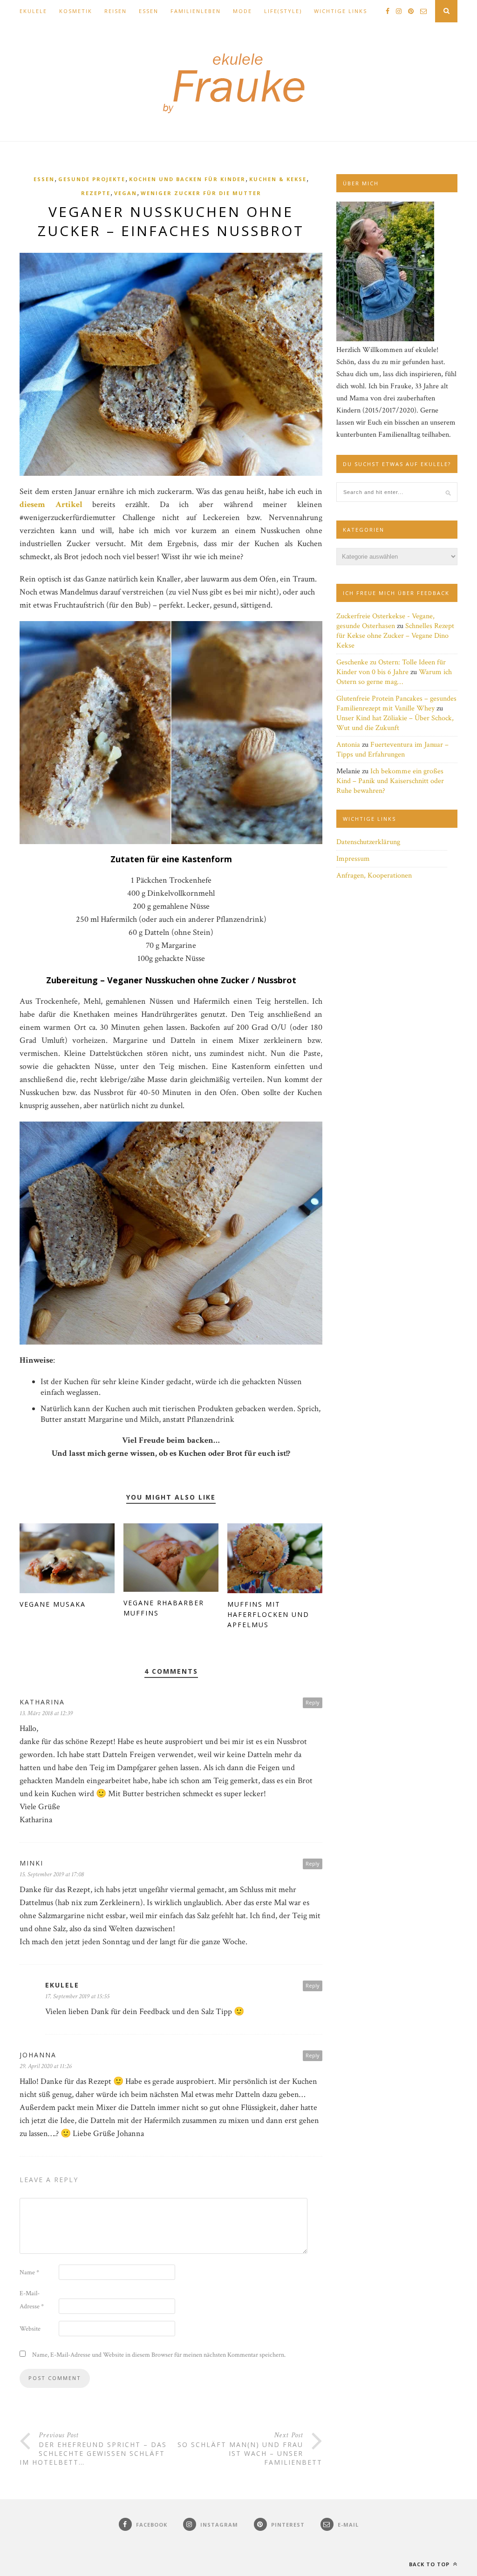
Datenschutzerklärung (368, 842)
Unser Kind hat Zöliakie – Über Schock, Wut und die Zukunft (395, 723)
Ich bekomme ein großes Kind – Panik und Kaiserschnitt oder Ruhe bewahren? (390, 781)
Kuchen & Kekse (278, 179)
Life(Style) (283, 11)
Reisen (116, 11)
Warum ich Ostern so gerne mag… (394, 677)
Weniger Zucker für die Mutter (201, 193)
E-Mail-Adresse (32, 2300)
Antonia (348, 745)
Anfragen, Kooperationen (374, 876)
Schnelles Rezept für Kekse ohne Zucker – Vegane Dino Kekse (395, 636)
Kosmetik (76, 11)
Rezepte (96, 193)
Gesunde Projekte (92, 179)
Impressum (353, 859)
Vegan (126, 193)
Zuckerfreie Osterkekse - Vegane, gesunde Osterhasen (385, 621)
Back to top (430, 2564)
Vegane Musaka (53, 1604)
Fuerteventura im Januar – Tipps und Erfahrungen (392, 750)
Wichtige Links (341, 11)
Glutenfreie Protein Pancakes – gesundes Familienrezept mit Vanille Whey (396, 703)
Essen (149, 11)
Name (29, 2272)
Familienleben (196, 11)
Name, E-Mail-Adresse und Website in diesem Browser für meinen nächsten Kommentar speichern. (159, 2355)
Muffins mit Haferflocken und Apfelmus (268, 1614)
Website (30, 2329)
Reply (313, 1702)
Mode (242, 11)
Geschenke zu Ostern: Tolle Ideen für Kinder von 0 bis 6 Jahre (391, 667)
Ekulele (33, 11)
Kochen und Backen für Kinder (187, 179)
